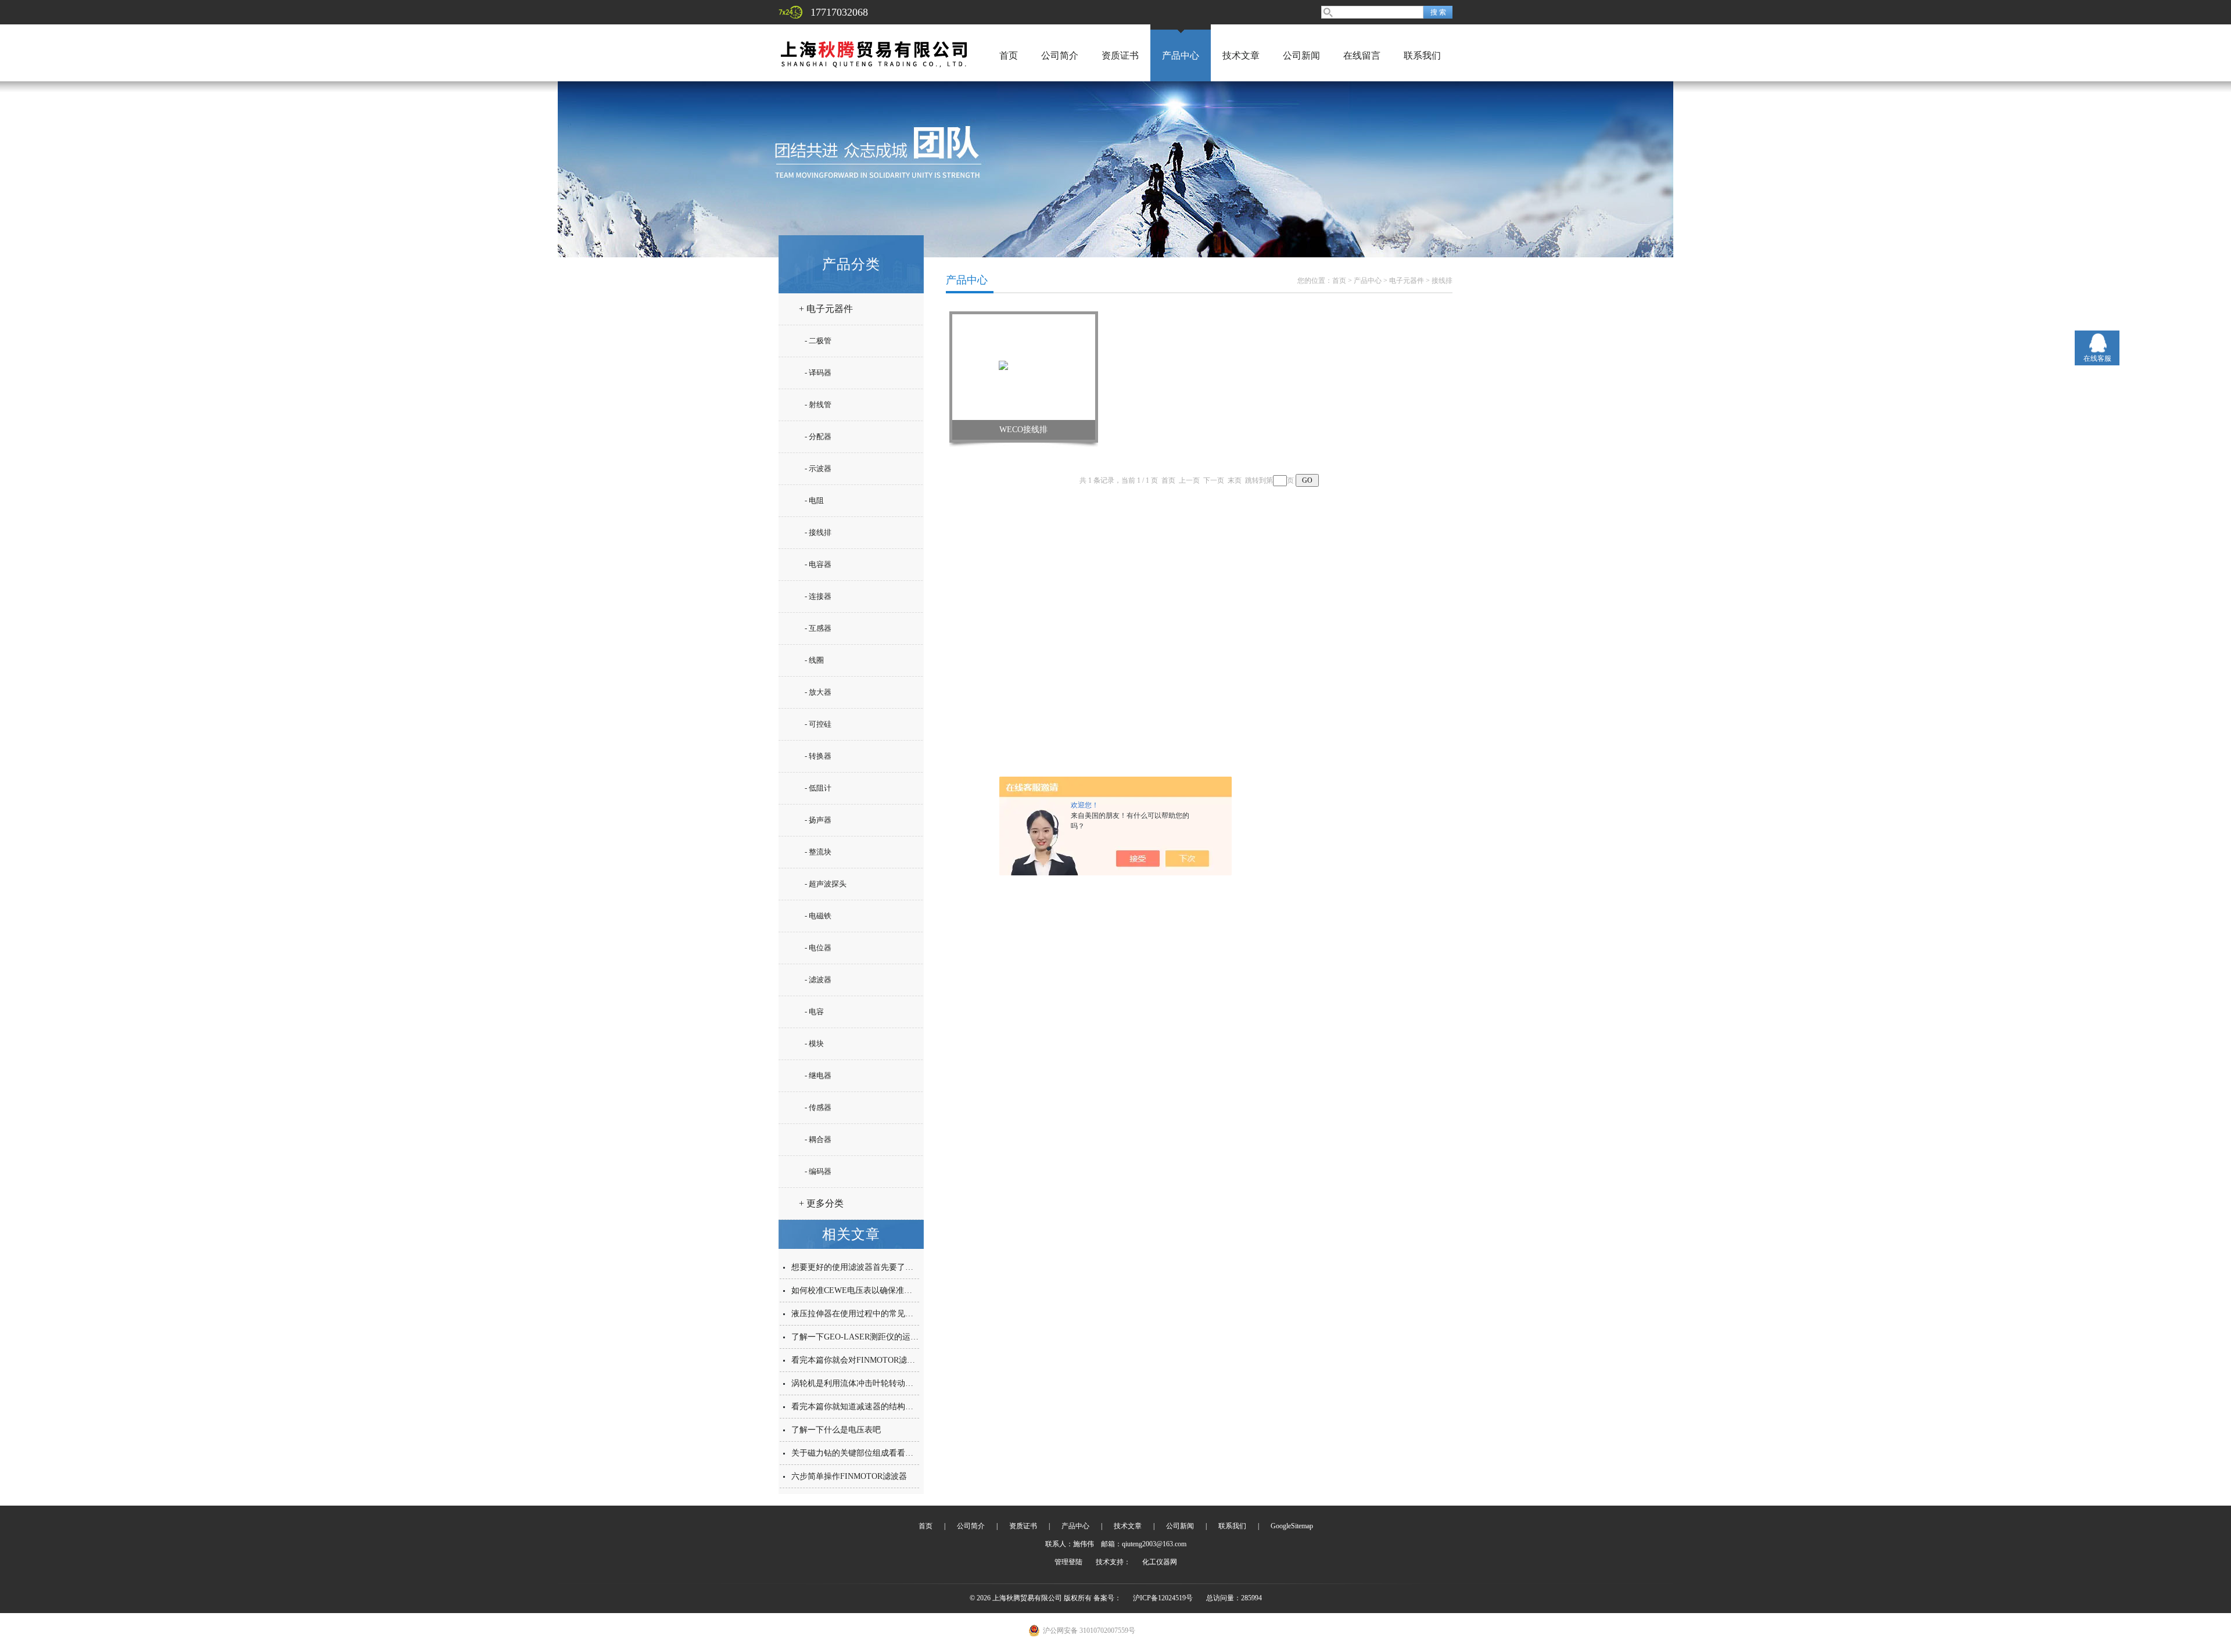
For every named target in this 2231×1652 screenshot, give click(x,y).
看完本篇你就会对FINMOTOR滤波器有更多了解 (878, 1360)
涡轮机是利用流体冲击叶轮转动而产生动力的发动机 (885, 1383)
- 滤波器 (818, 980)
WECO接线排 (1023, 430)
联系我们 (1422, 55)
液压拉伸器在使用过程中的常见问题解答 (865, 1314)
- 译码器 (818, 373)
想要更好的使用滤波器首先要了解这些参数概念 (877, 1267)
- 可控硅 (818, 724)
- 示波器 (818, 468)
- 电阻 (814, 500)
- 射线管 (818, 405)
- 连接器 (818, 596)
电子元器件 (1407, 281)
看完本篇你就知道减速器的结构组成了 (860, 1407)
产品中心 (1181, 55)
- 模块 (814, 1044)
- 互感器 (818, 628)
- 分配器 (818, 437)
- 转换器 (818, 756)
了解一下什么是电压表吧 (836, 1430)
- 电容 (814, 1012)
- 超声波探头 (826, 884)
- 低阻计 (818, 788)
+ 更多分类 (821, 1203)
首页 (1009, 55)
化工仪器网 (1160, 1562)
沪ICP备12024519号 (1163, 1598)
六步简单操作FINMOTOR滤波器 (849, 1476)
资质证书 (1120, 55)
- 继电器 (818, 1075)
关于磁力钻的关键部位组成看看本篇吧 (860, 1453)
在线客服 (2097, 358)
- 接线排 (818, 532)
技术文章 (1241, 55)
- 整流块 (818, 852)
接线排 (1442, 281)
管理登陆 (1068, 1562)
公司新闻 (1301, 55)
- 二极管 (818, 341)
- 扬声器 (818, 820)
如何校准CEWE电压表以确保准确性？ (860, 1290)
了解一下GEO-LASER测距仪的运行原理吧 (867, 1337)
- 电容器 (818, 564)
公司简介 (1060, 55)
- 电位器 (818, 948)
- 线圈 (814, 660)
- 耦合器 (818, 1139)
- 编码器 (818, 1171)
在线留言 (1362, 55)
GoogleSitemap (1292, 1526)
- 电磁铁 (818, 916)
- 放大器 (818, 692)
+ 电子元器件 (826, 309)
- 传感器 (818, 1107)
